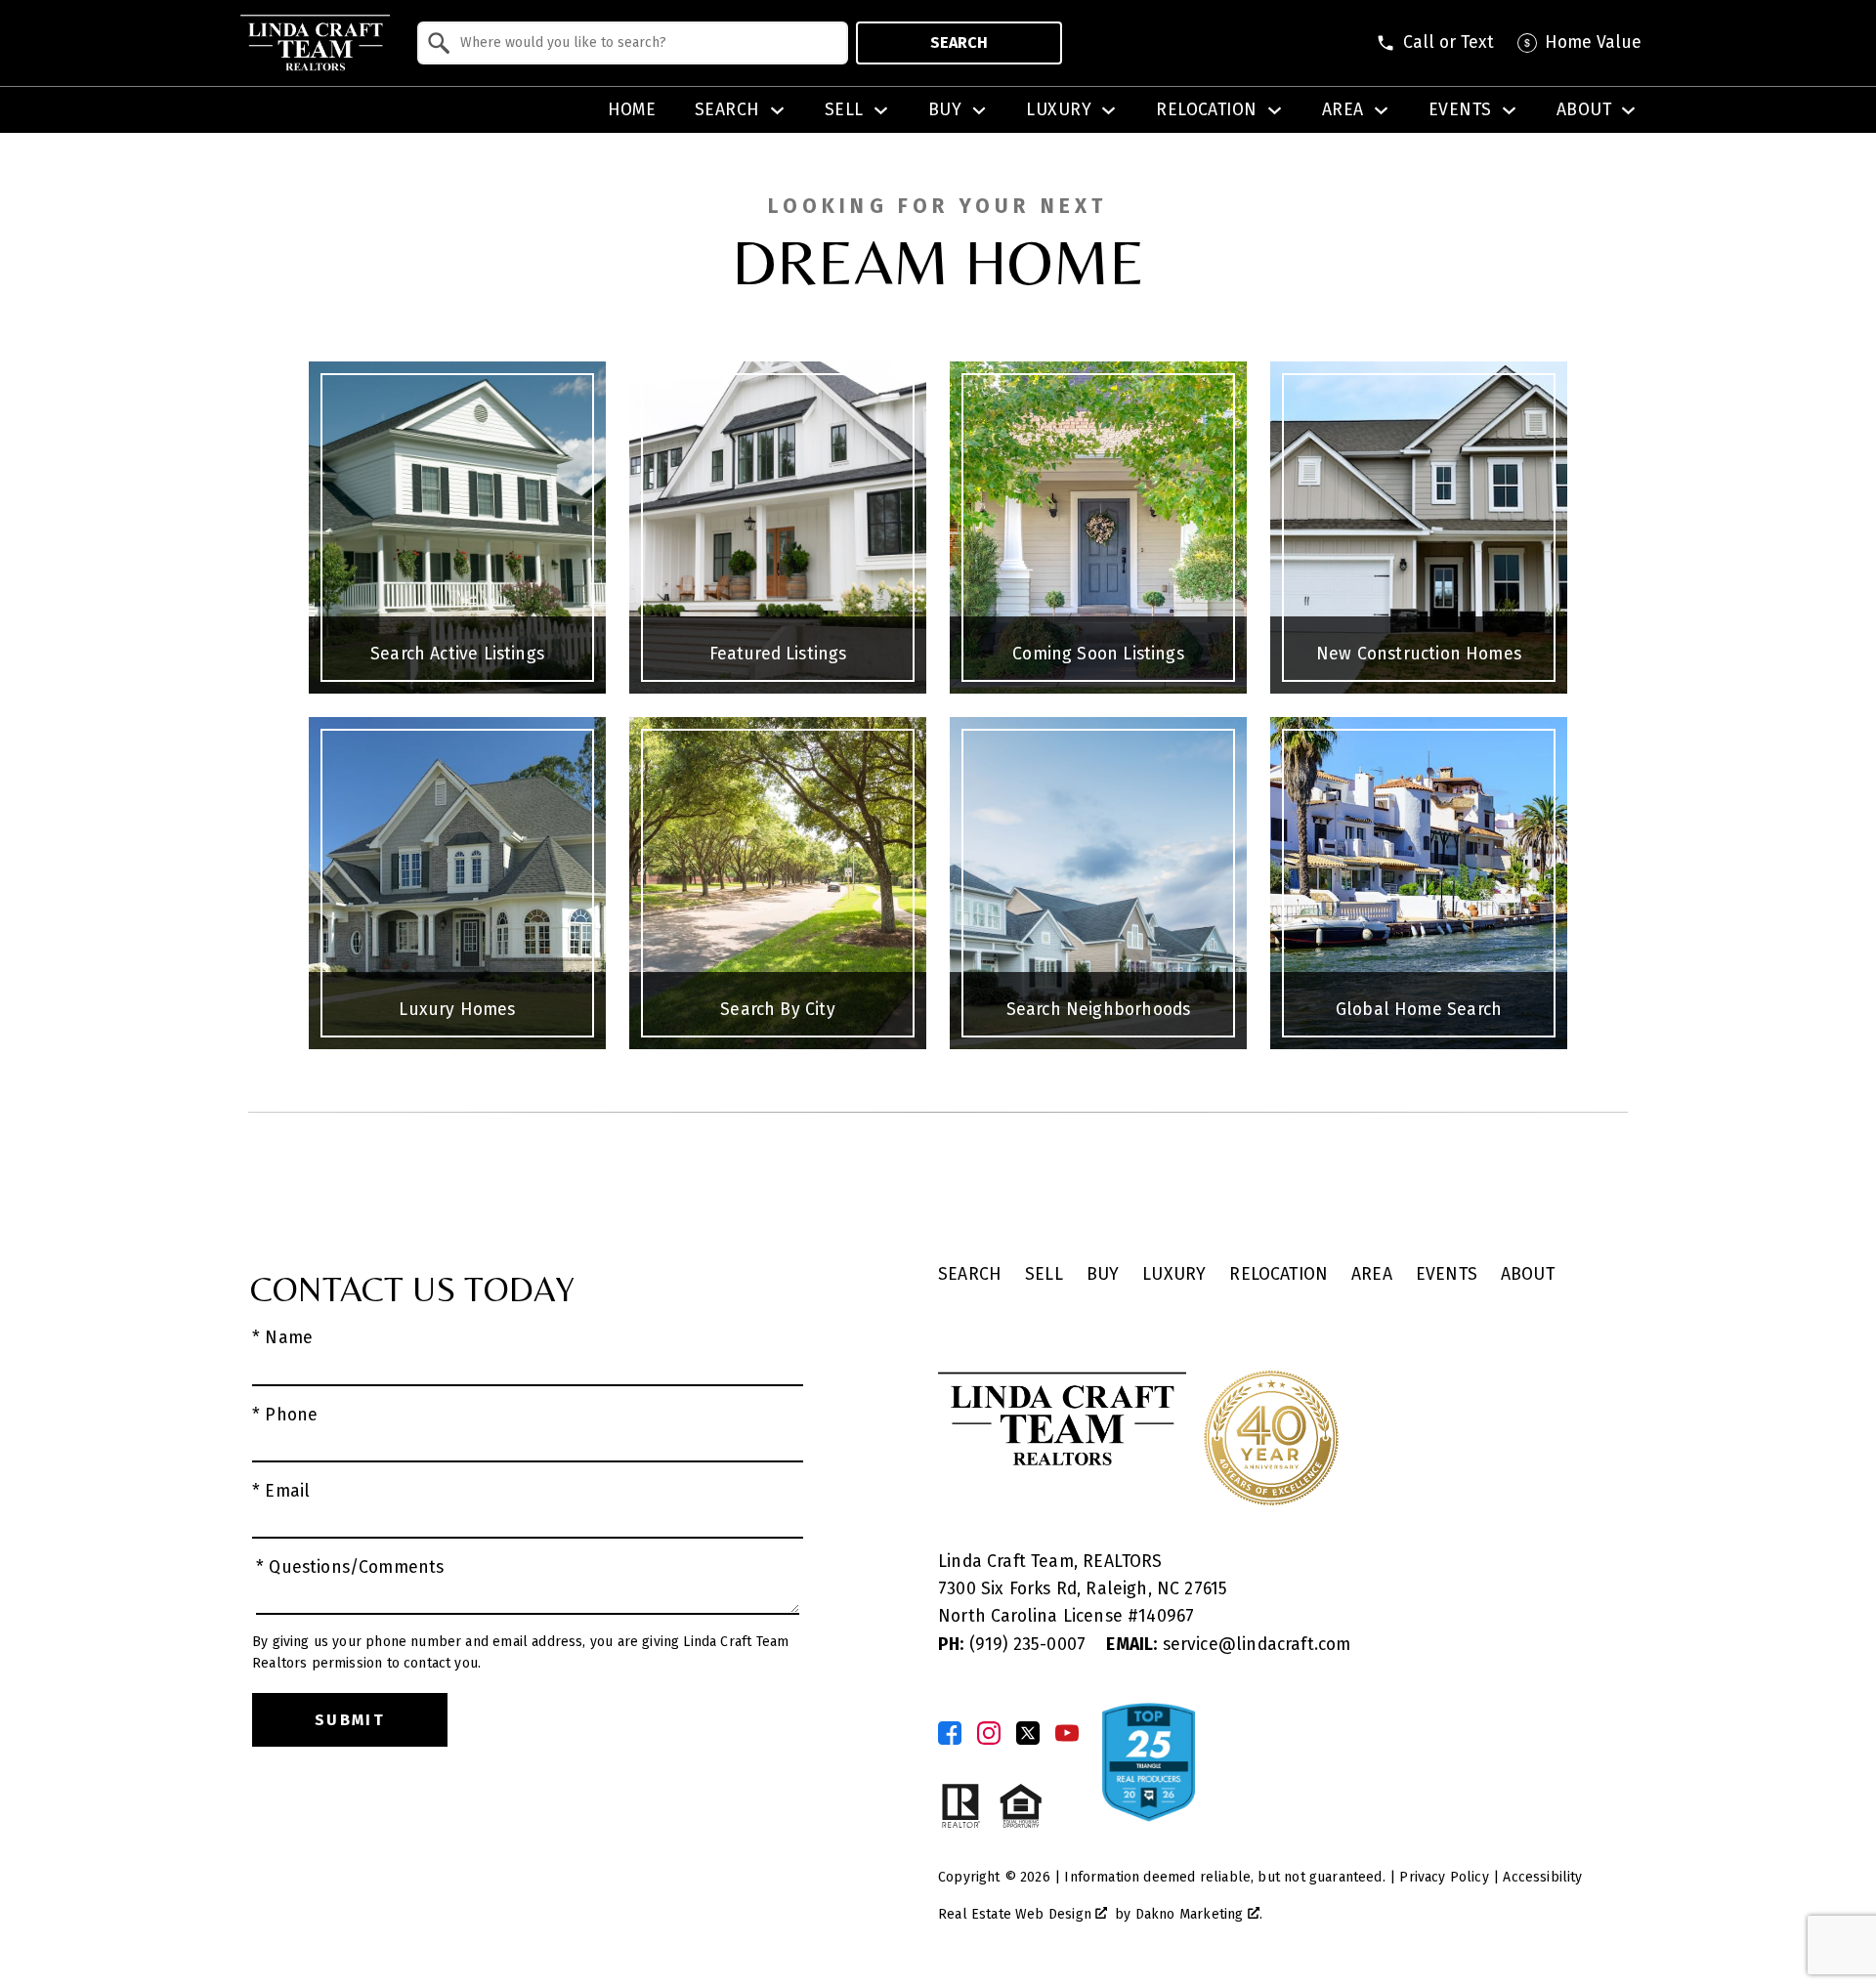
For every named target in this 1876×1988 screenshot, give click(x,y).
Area (1372, 1274)
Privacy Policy (1444, 1877)
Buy (1103, 1274)
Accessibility (1542, 1877)
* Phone (285, 1415)
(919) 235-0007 (1014, 1645)
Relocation (1279, 1274)
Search (959, 42)
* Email (281, 1491)
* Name (282, 1338)
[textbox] (644, 43)
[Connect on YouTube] (1067, 1733)
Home (632, 110)
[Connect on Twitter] (1028, 1733)
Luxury (1174, 1274)
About (1528, 1274)
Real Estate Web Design (1017, 1914)
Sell (1044, 1274)
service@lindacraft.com (1228, 1645)
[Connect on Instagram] (989, 1733)
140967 (1166, 1616)
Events (1447, 1274)
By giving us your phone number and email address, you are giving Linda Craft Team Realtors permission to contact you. (520, 1652)
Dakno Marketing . (1199, 1914)
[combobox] (633, 43)
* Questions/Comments (350, 1567)
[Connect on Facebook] (950, 1733)
